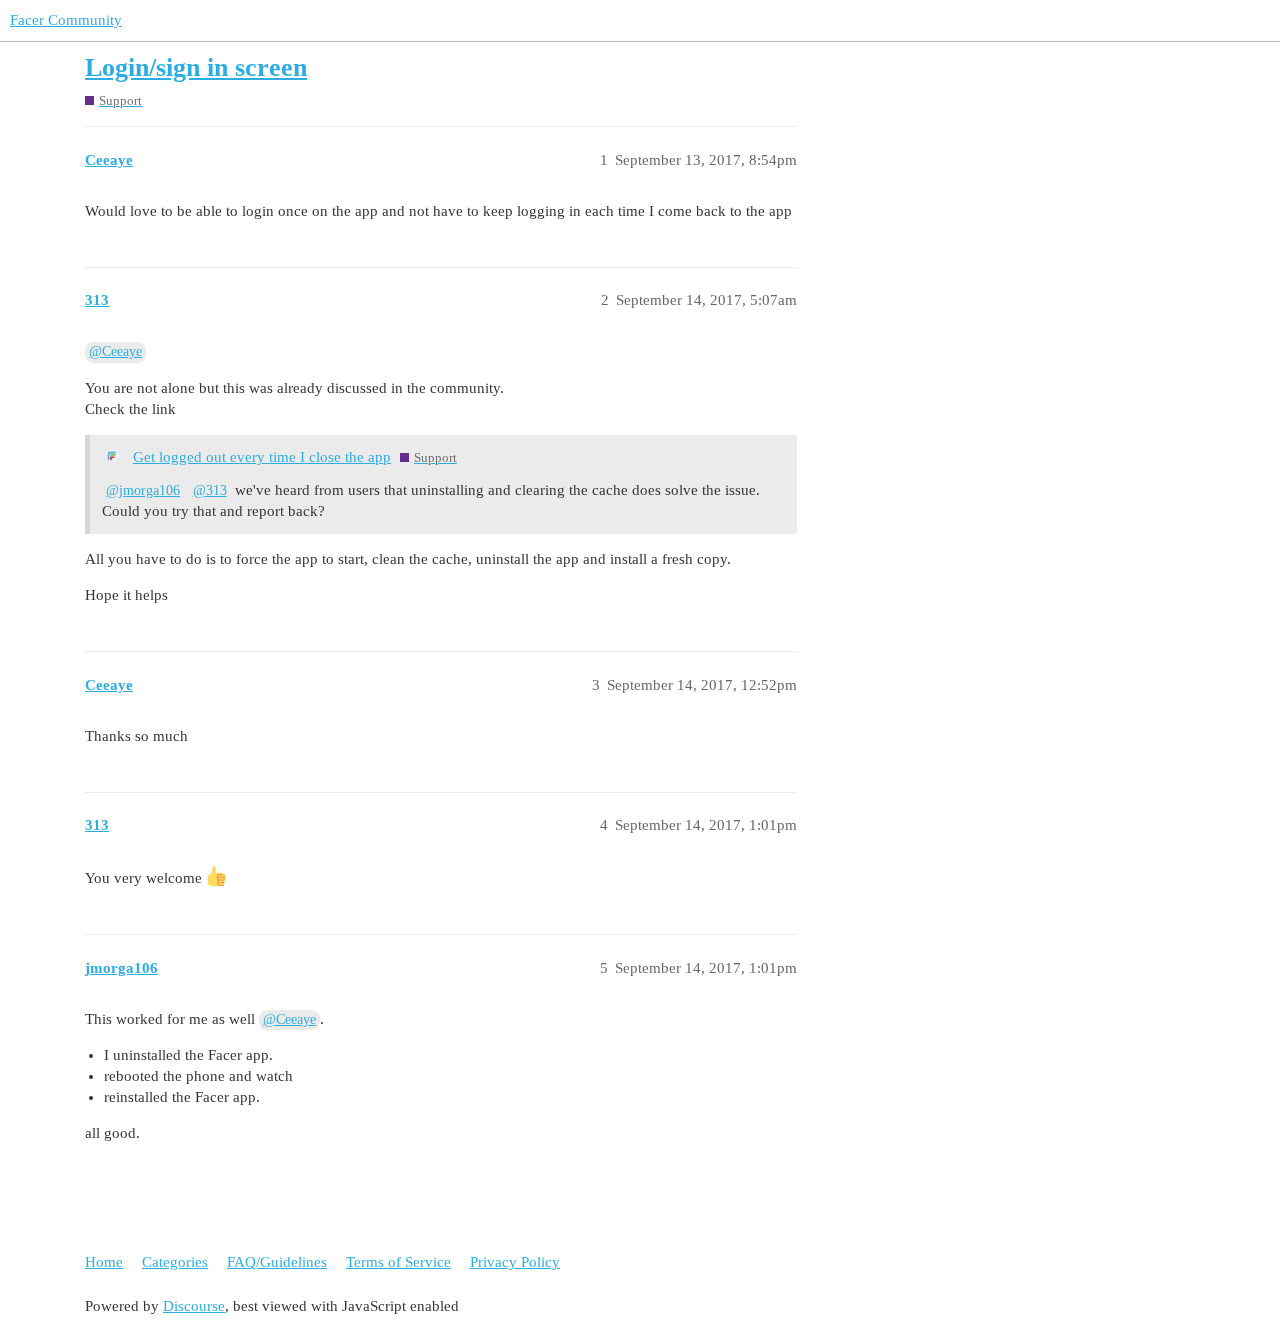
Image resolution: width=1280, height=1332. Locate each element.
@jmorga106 (143, 490)
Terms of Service (398, 1262)
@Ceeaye (115, 351)
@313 (210, 490)
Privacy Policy (515, 1262)
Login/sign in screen (196, 67)
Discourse (194, 1306)
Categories (175, 1262)
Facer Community (66, 20)
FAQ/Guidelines (277, 1262)
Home (104, 1262)
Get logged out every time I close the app (262, 457)
